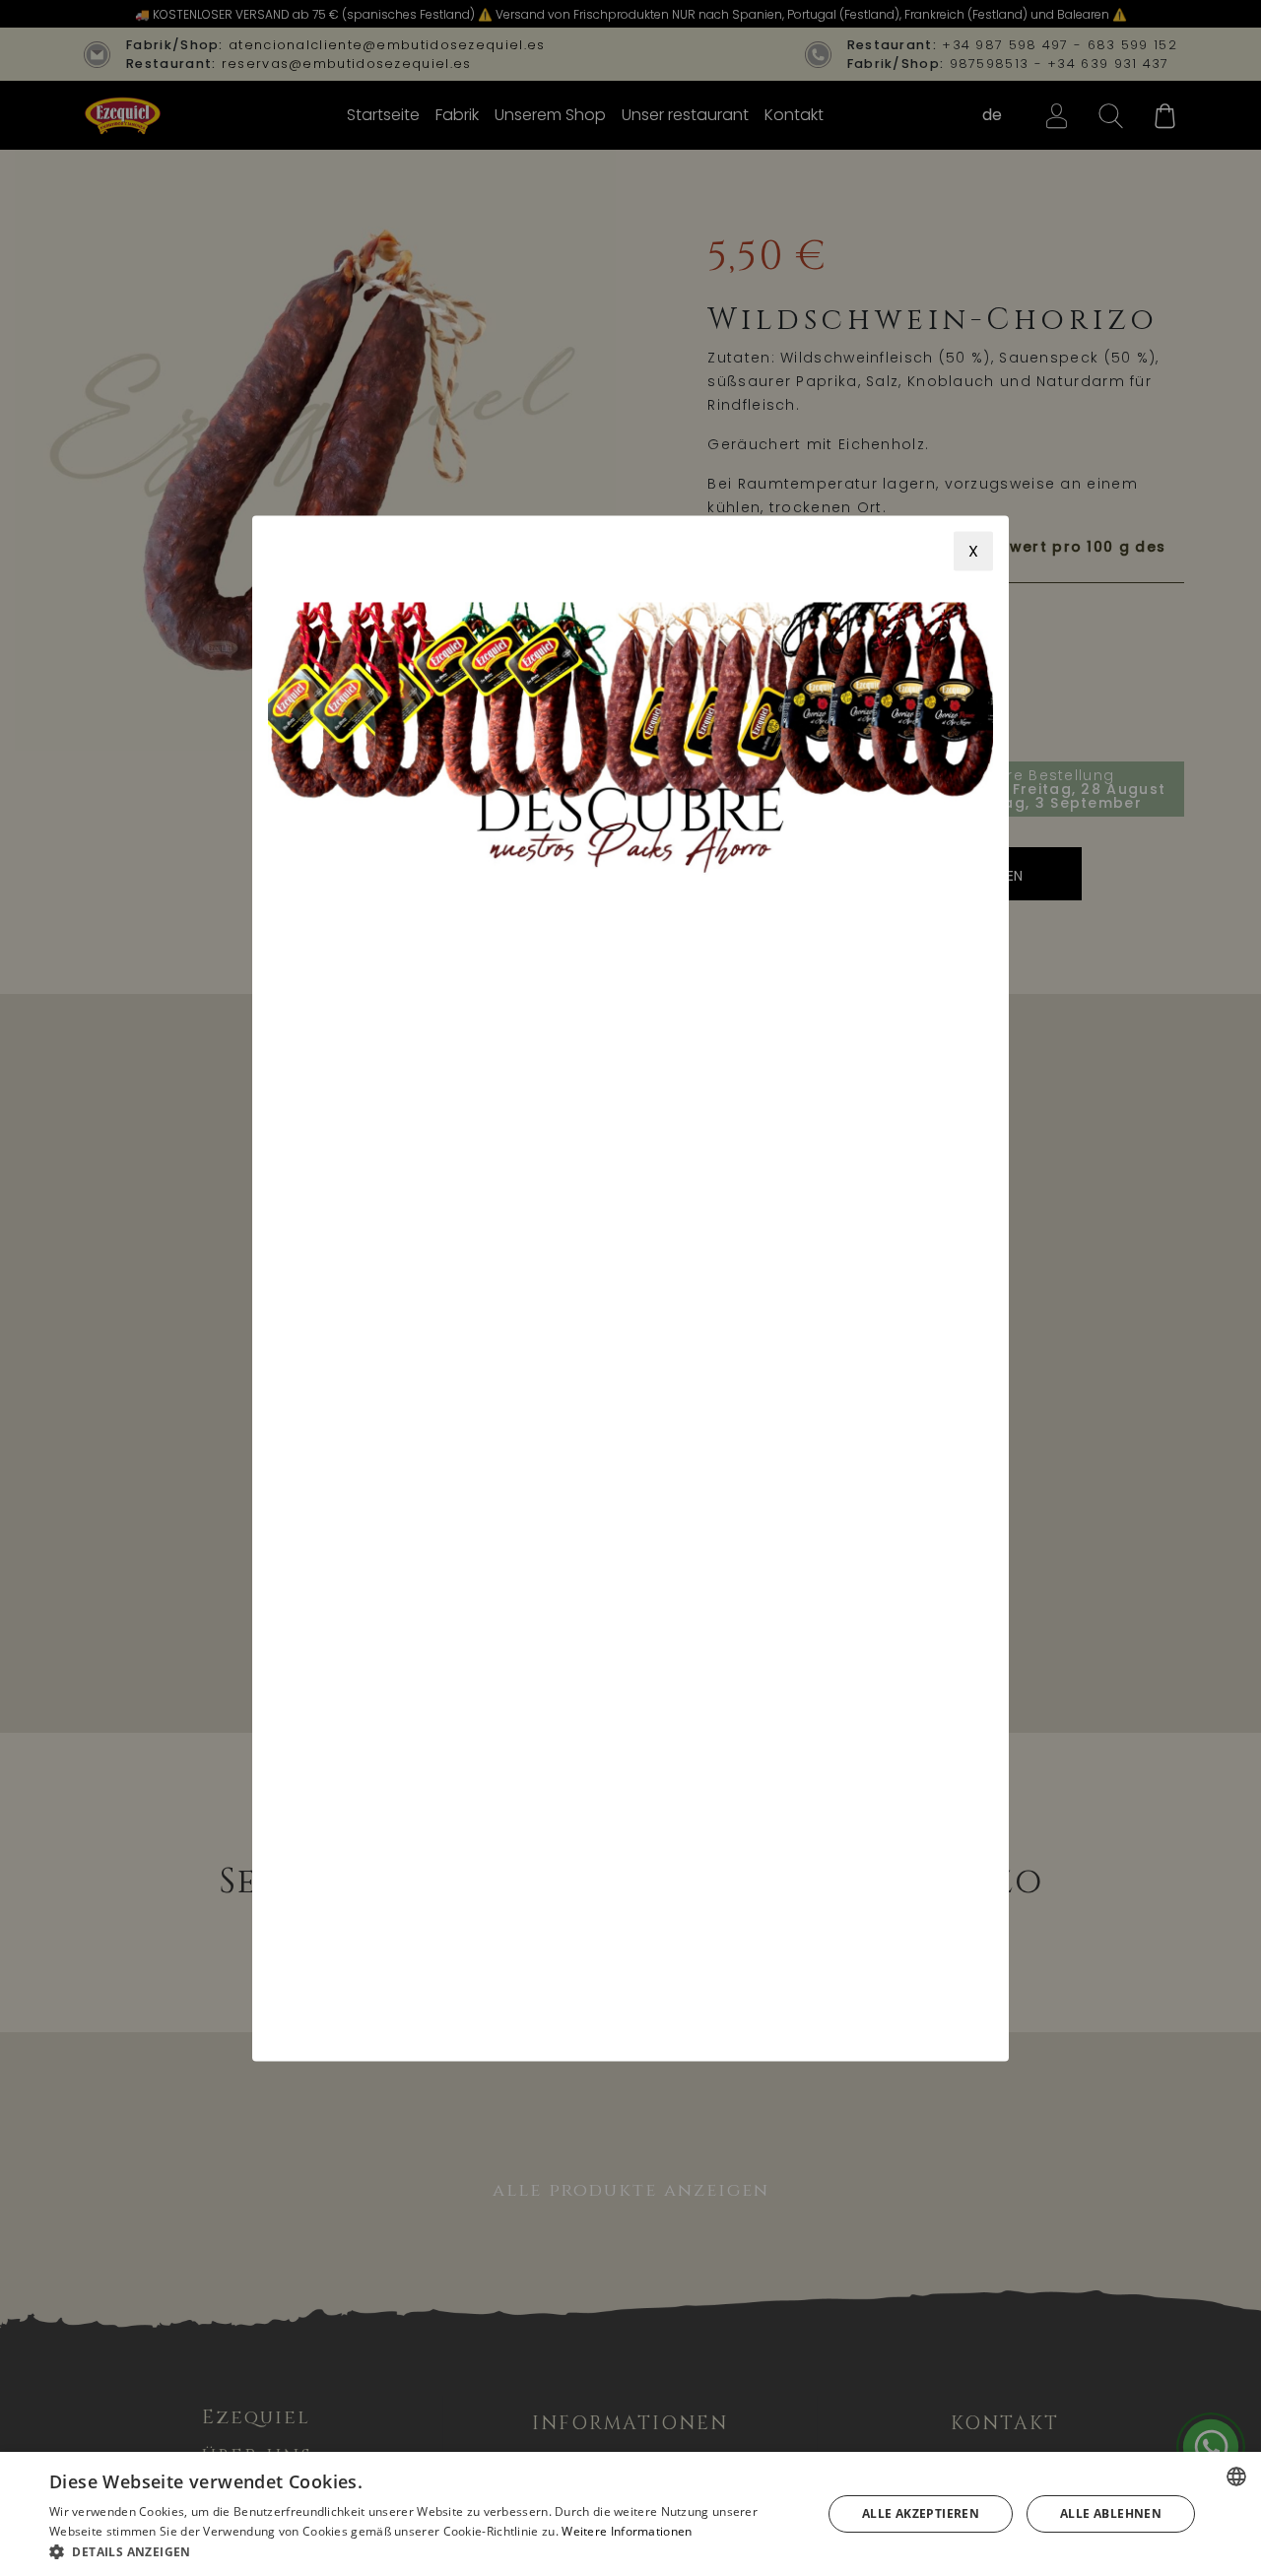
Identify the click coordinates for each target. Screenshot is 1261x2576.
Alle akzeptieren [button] (921, 2513)
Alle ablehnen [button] (1111, 2513)
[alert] (630, 2514)
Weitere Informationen (627, 2531)
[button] (424, 2551)
